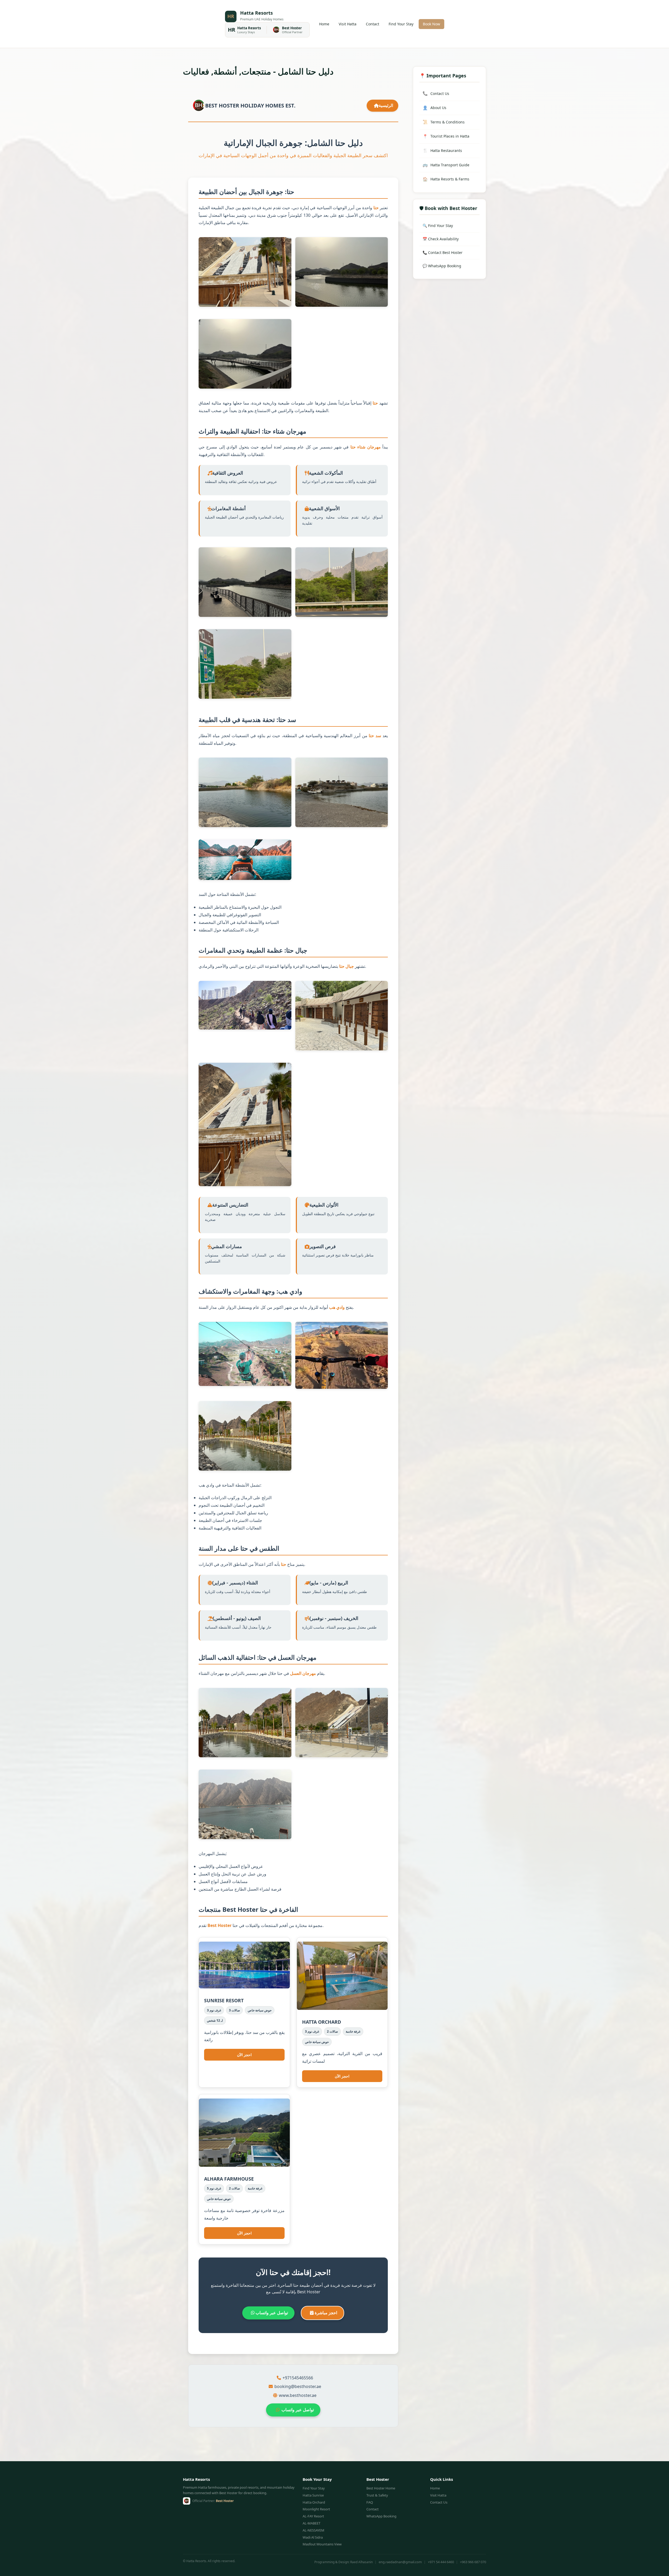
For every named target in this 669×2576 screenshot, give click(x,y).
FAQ (370, 2502)
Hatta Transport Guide (446, 165)
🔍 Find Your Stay (438, 226)
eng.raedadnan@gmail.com (400, 2562)
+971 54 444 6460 (441, 2562)
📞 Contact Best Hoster (443, 252)
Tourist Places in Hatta (446, 136)
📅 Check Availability (441, 239)
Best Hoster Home (381, 2488)
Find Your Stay (401, 24)
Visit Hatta (348, 24)
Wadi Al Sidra (313, 2537)
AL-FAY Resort (313, 2516)
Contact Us (436, 93)
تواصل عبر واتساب (271, 2313)
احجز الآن (244, 2055)
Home (324, 24)
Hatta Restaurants (442, 150)
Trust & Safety (377, 2495)
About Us (434, 108)
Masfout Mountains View (322, 2544)
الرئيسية (386, 105)
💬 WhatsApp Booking (442, 266)
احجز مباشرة (325, 2313)
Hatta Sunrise (313, 2495)
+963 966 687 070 (473, 2562)
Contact (373, 24)
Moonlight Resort (316, 2509)
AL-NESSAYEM (313, 2530)
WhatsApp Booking (381, 2516)
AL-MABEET (312, 2523)
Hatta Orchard (314, 2502)
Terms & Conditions (444, 122)
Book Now (431, 24)
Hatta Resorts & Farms (446, 179)
